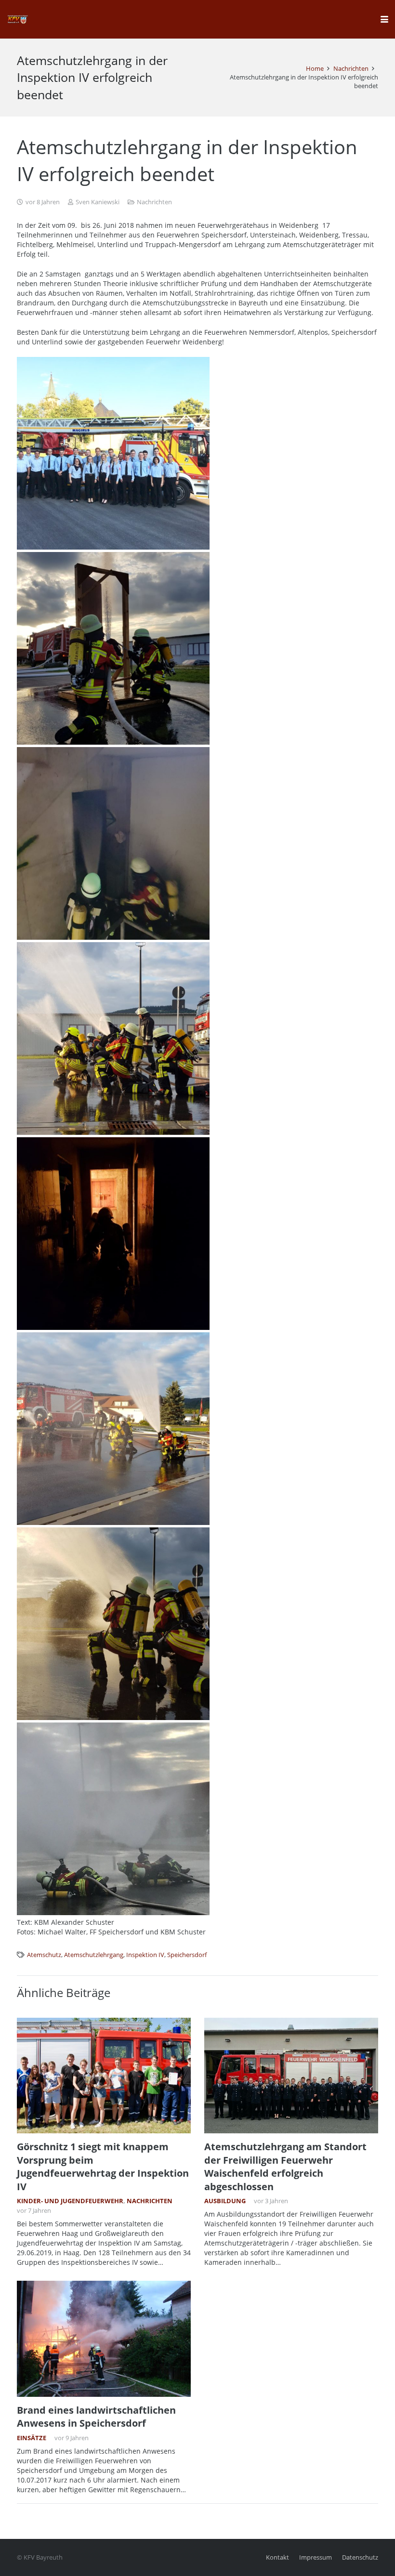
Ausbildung (225, 2201)
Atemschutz (44, 1955)
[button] (384, 19)
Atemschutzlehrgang (94, 1955)
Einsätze (32, 2438)
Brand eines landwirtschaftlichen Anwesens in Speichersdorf (96, 2417)
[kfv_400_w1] (17, 19)
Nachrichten (154, 202)
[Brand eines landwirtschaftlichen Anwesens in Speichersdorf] (104, 2339)
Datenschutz (360, 2557)
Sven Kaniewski (98, 202)
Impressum (316, 2557)
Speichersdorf (187, 1955)
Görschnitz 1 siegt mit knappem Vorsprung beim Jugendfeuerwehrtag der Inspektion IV (103, 2166)
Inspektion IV (145, 1955)
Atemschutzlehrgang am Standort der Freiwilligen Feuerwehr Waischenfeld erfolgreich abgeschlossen (285, 2166)
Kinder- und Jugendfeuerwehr (70, 2201)
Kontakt (277, 2557)
